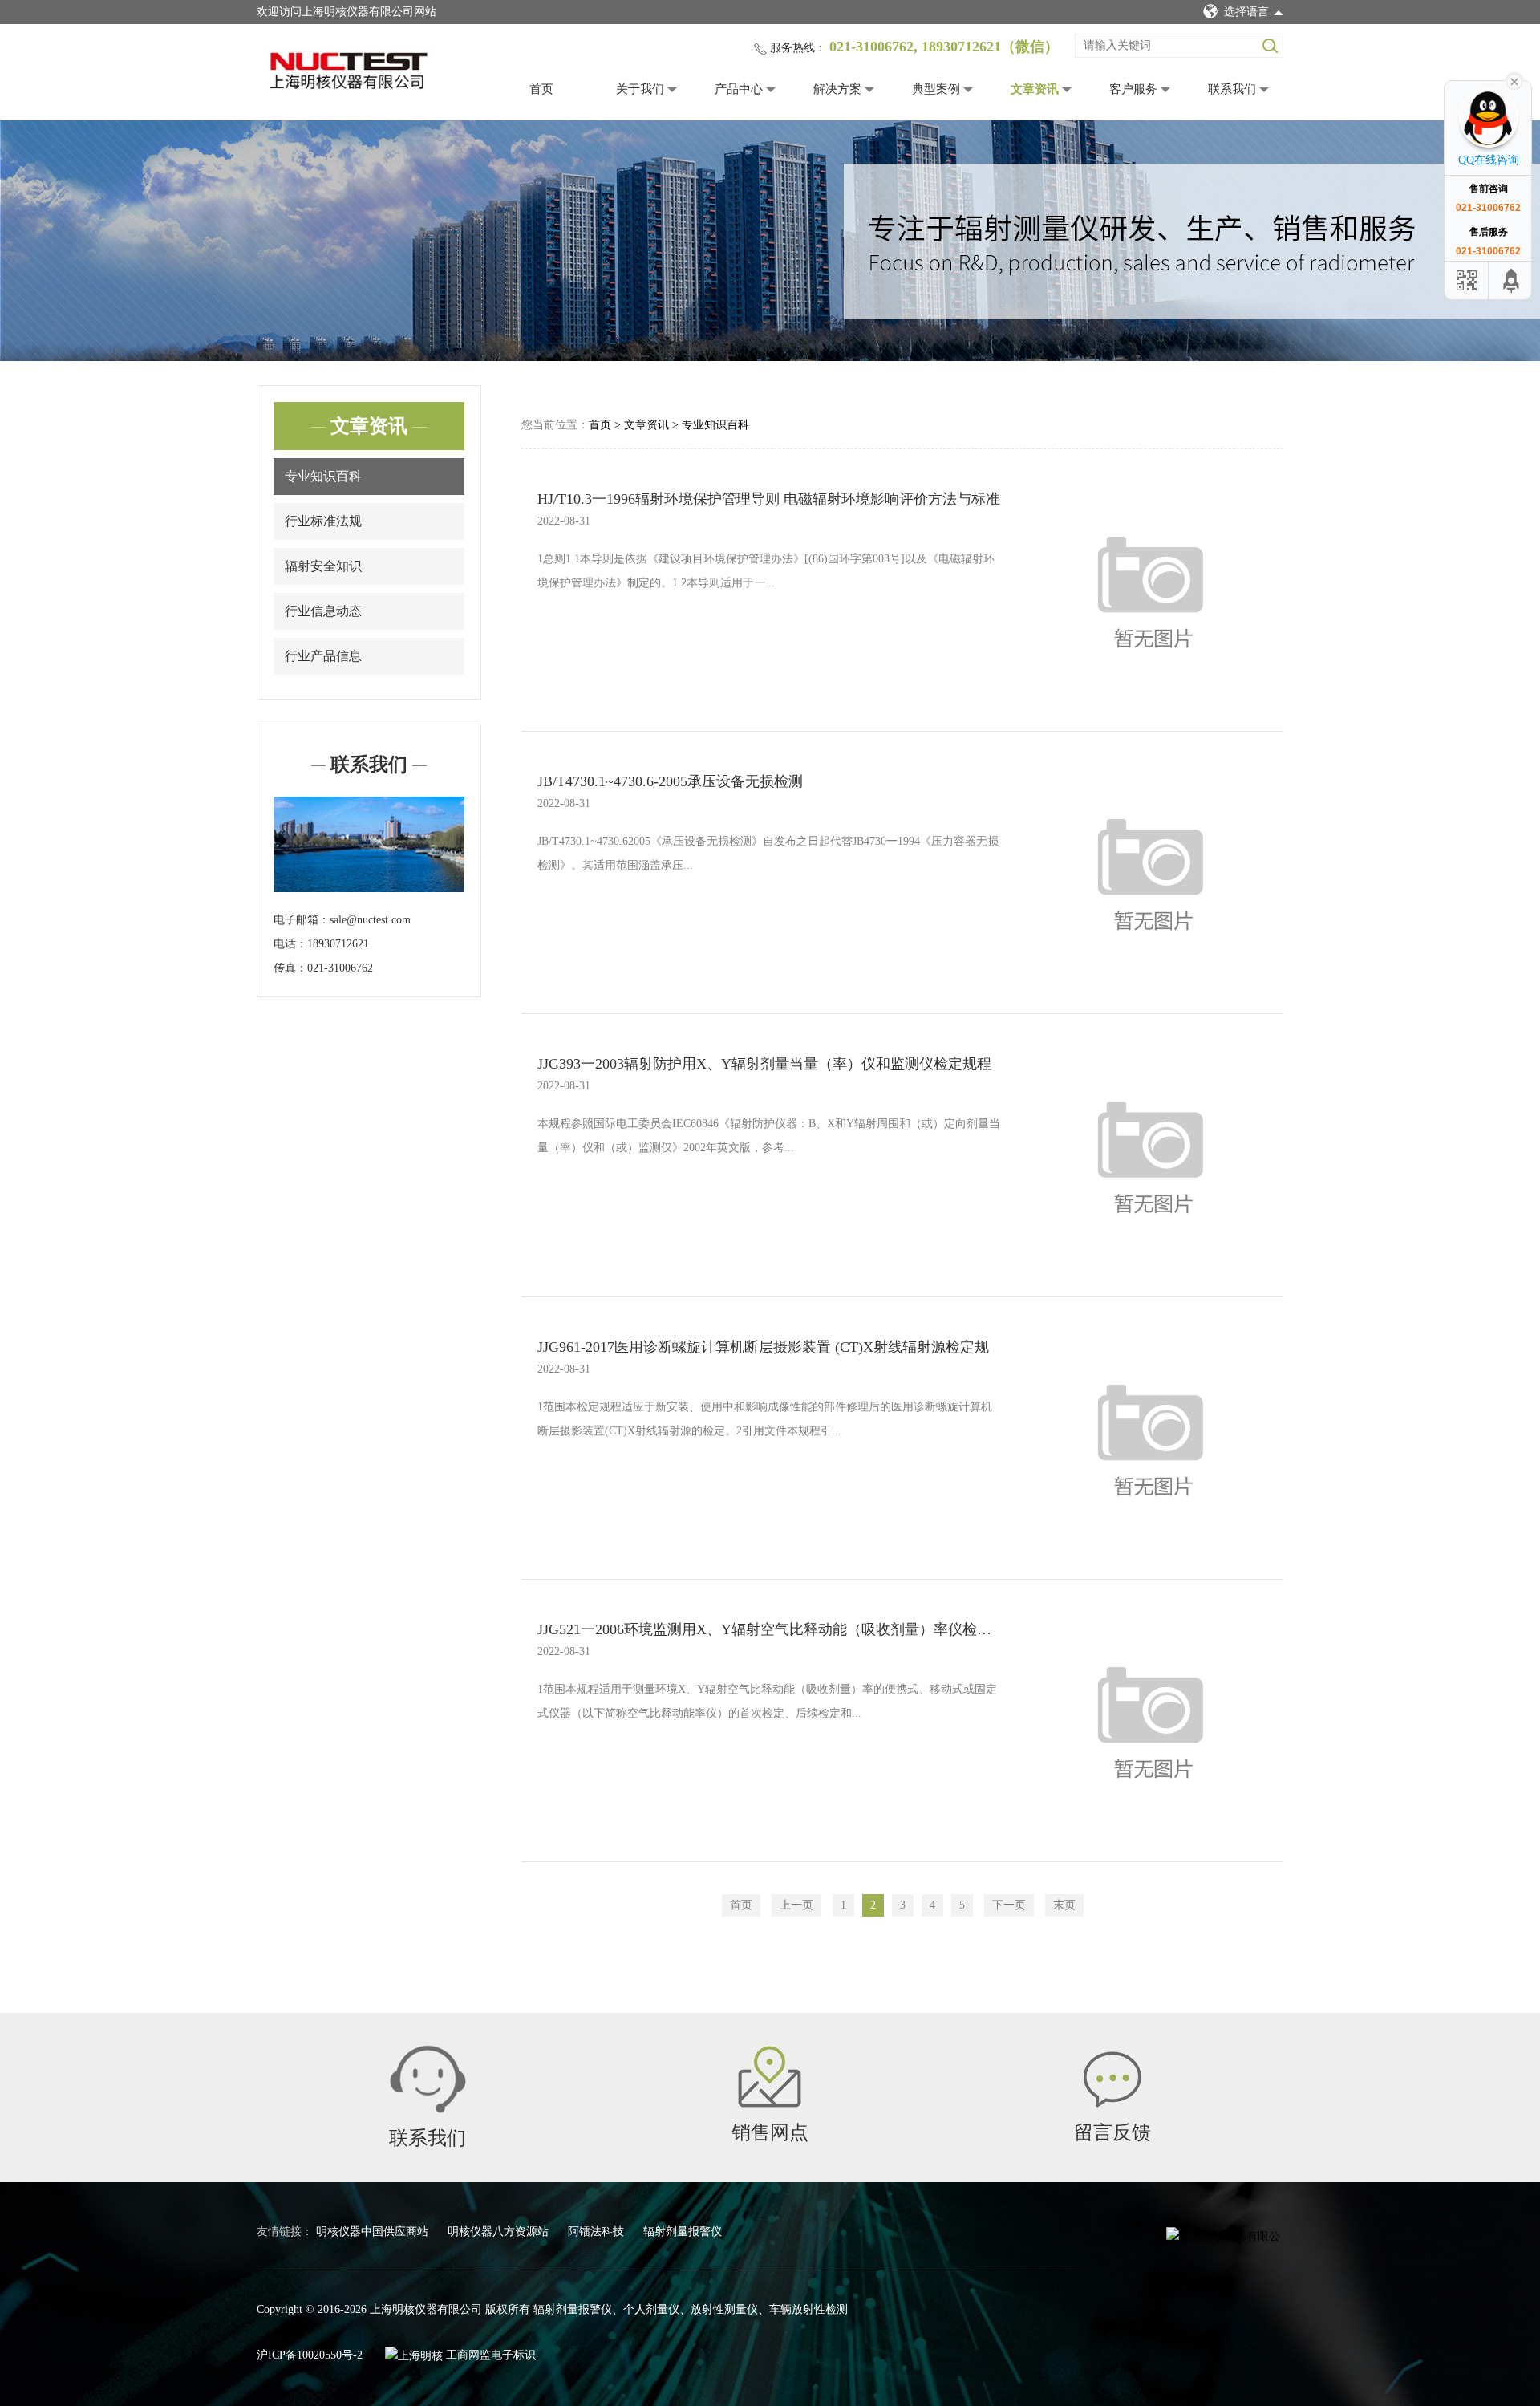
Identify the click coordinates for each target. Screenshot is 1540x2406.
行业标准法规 (323, 521)
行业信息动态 (323, 611)
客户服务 (1133, 89)
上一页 (796, 1905)
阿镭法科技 (598, 2232)
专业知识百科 (323, 476)
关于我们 (640, 89)
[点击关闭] (1514, 80)
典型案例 (936, 89)
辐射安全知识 (323, 566)
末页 (1064, 1905)
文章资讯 (1035, 89)
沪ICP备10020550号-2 (310, 2355)
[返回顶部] (1512, 280)
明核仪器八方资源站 (500, 2232)
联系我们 (1232, 89)
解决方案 (837, 89)
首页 (541, 89)
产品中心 (739, 89)
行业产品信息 (323, 656)
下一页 (1009, 1905)
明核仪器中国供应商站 (374, 2232)
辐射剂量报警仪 (683, 2232)
